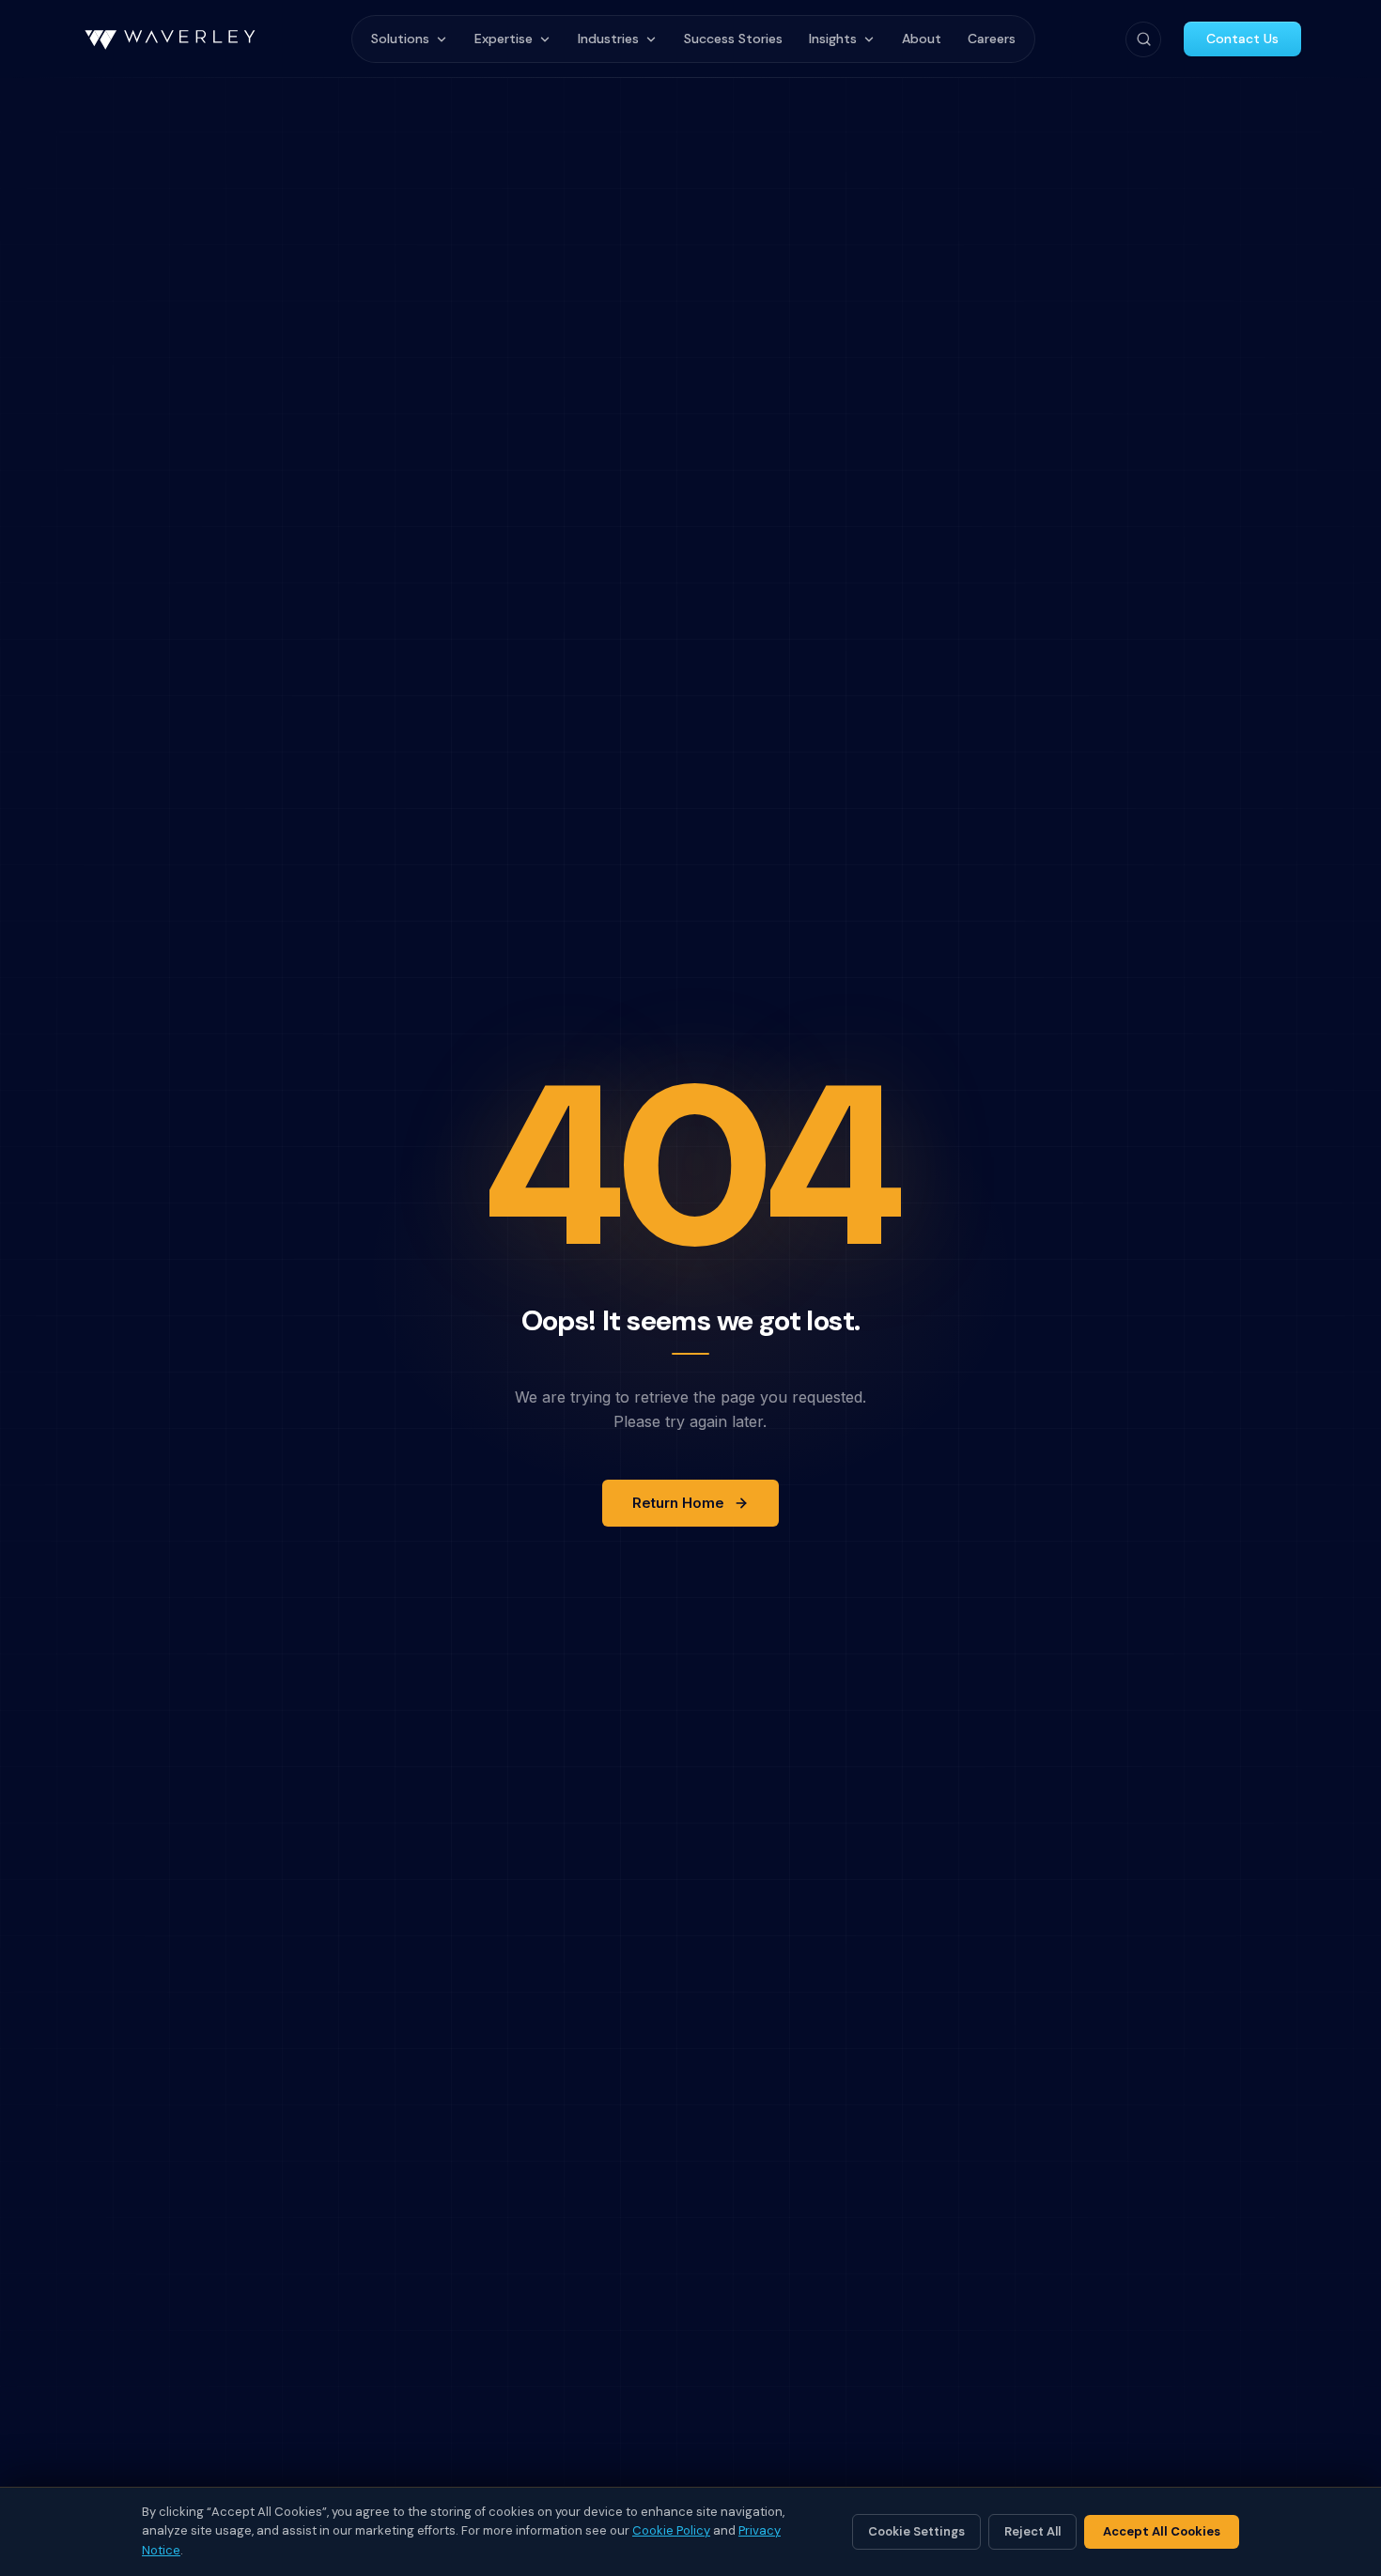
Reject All (1032, 2531)
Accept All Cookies (1162, 2531)
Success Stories (733, 39)
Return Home (678, 1503)
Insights (833, 39)
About (922, 39)
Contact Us (1242, 39)
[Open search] (1143, 39)
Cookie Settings (916, 2531)
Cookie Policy (671, 2530)
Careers (992, 39)
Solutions (400, 39)
